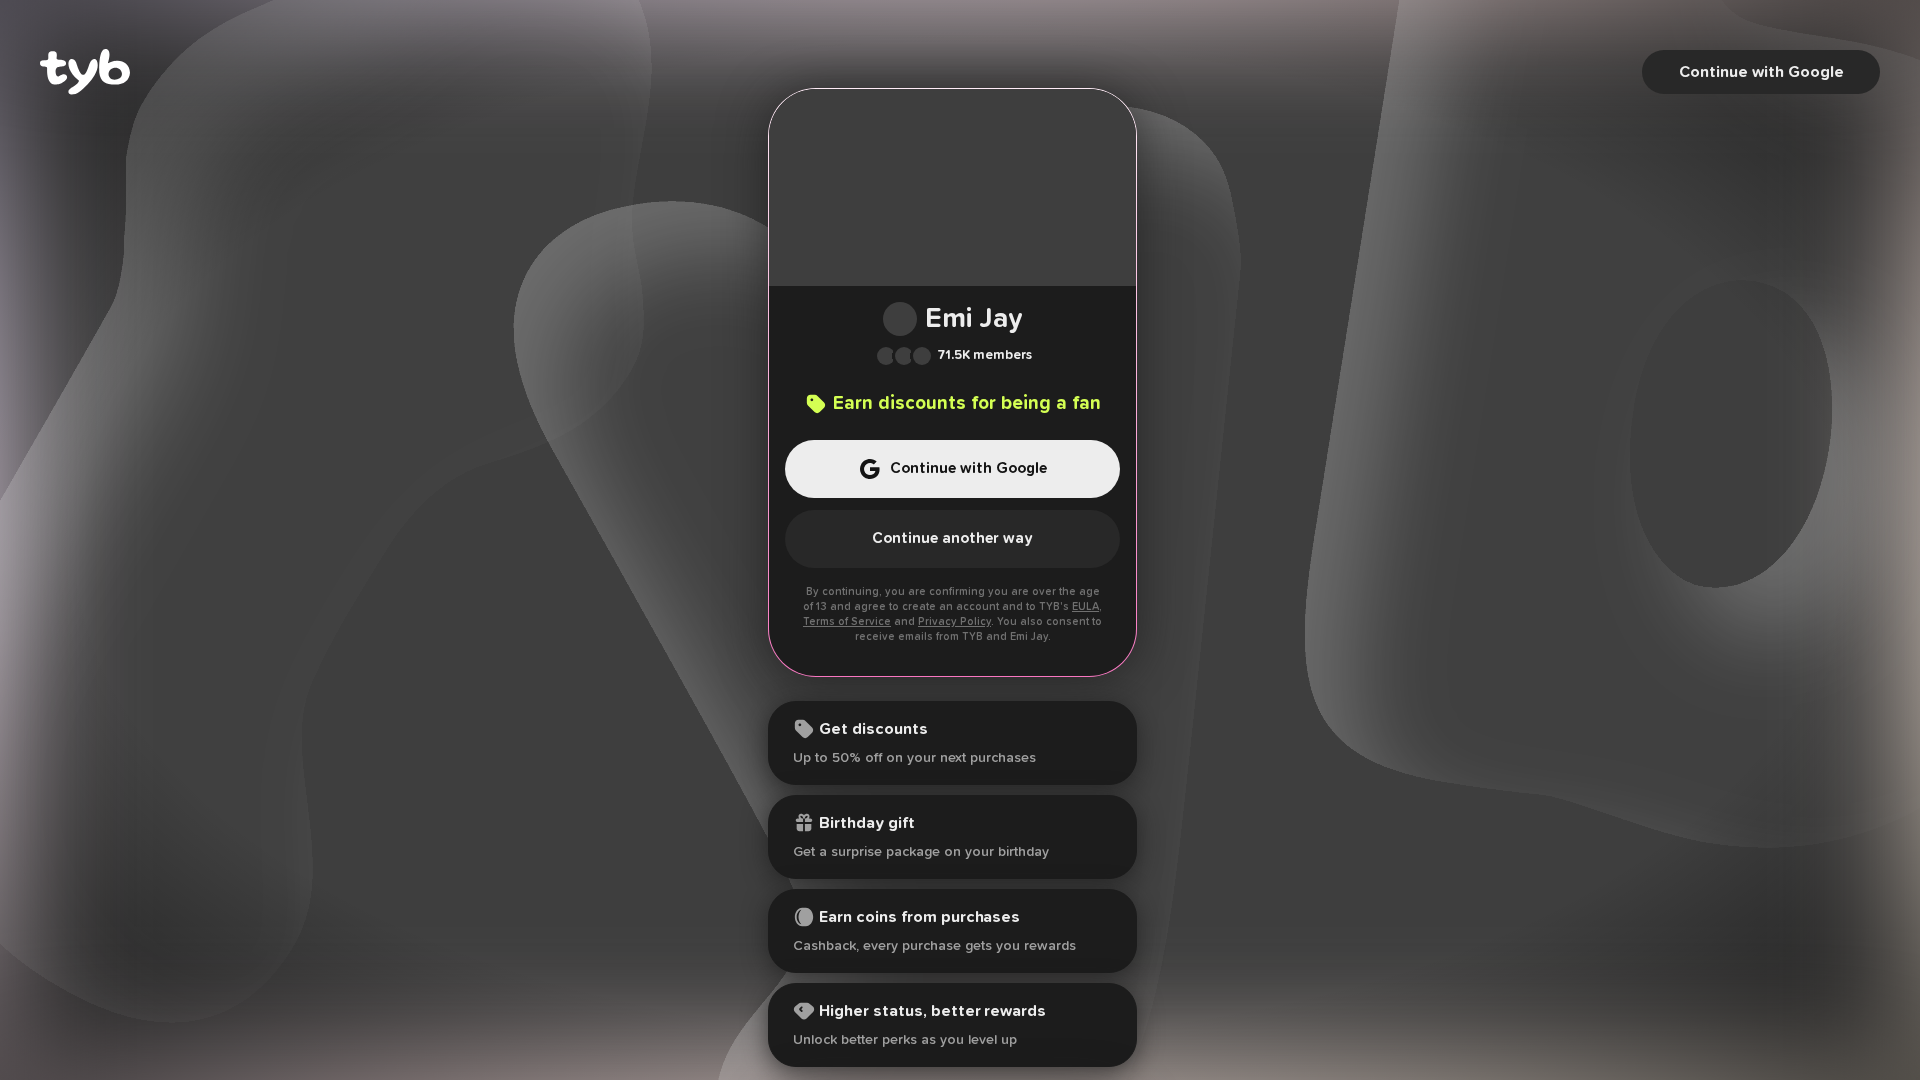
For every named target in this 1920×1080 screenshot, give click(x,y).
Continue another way (952, 538)
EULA (1085, 606)
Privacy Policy (954, 621)
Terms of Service (847, 621)
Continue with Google (1761, 72)
